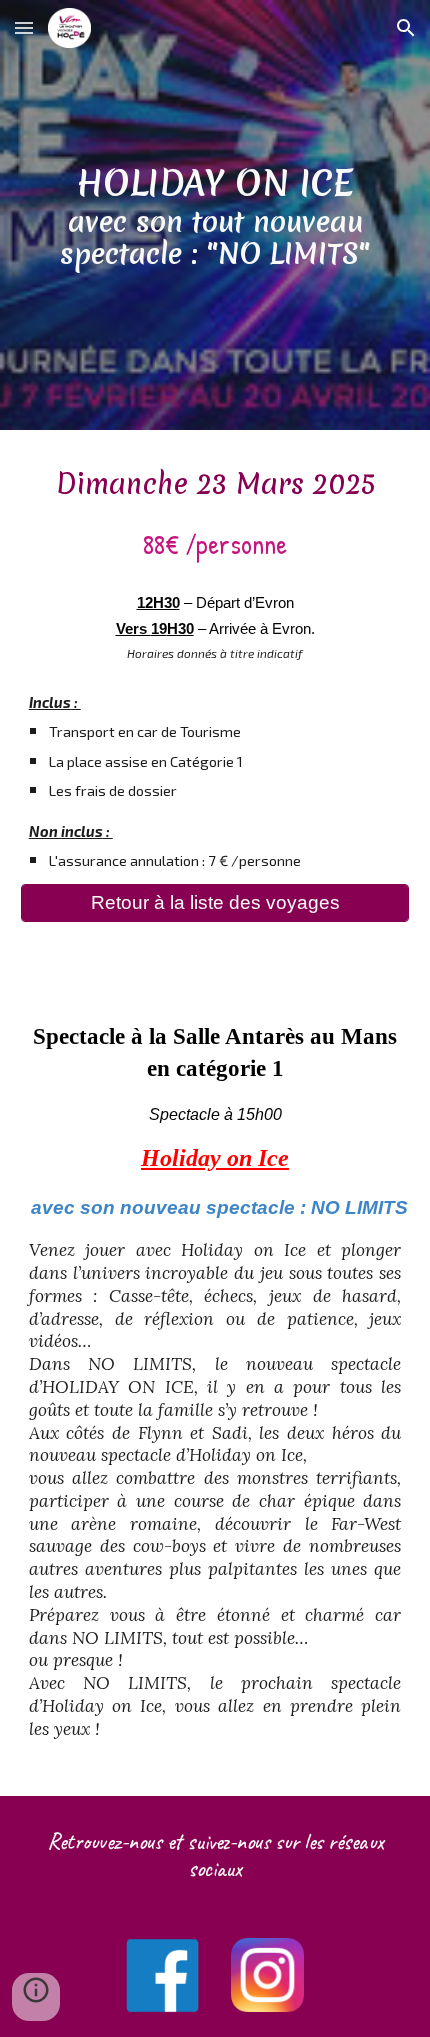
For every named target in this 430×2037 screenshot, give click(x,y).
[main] (215, 215)
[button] (24, 27)
